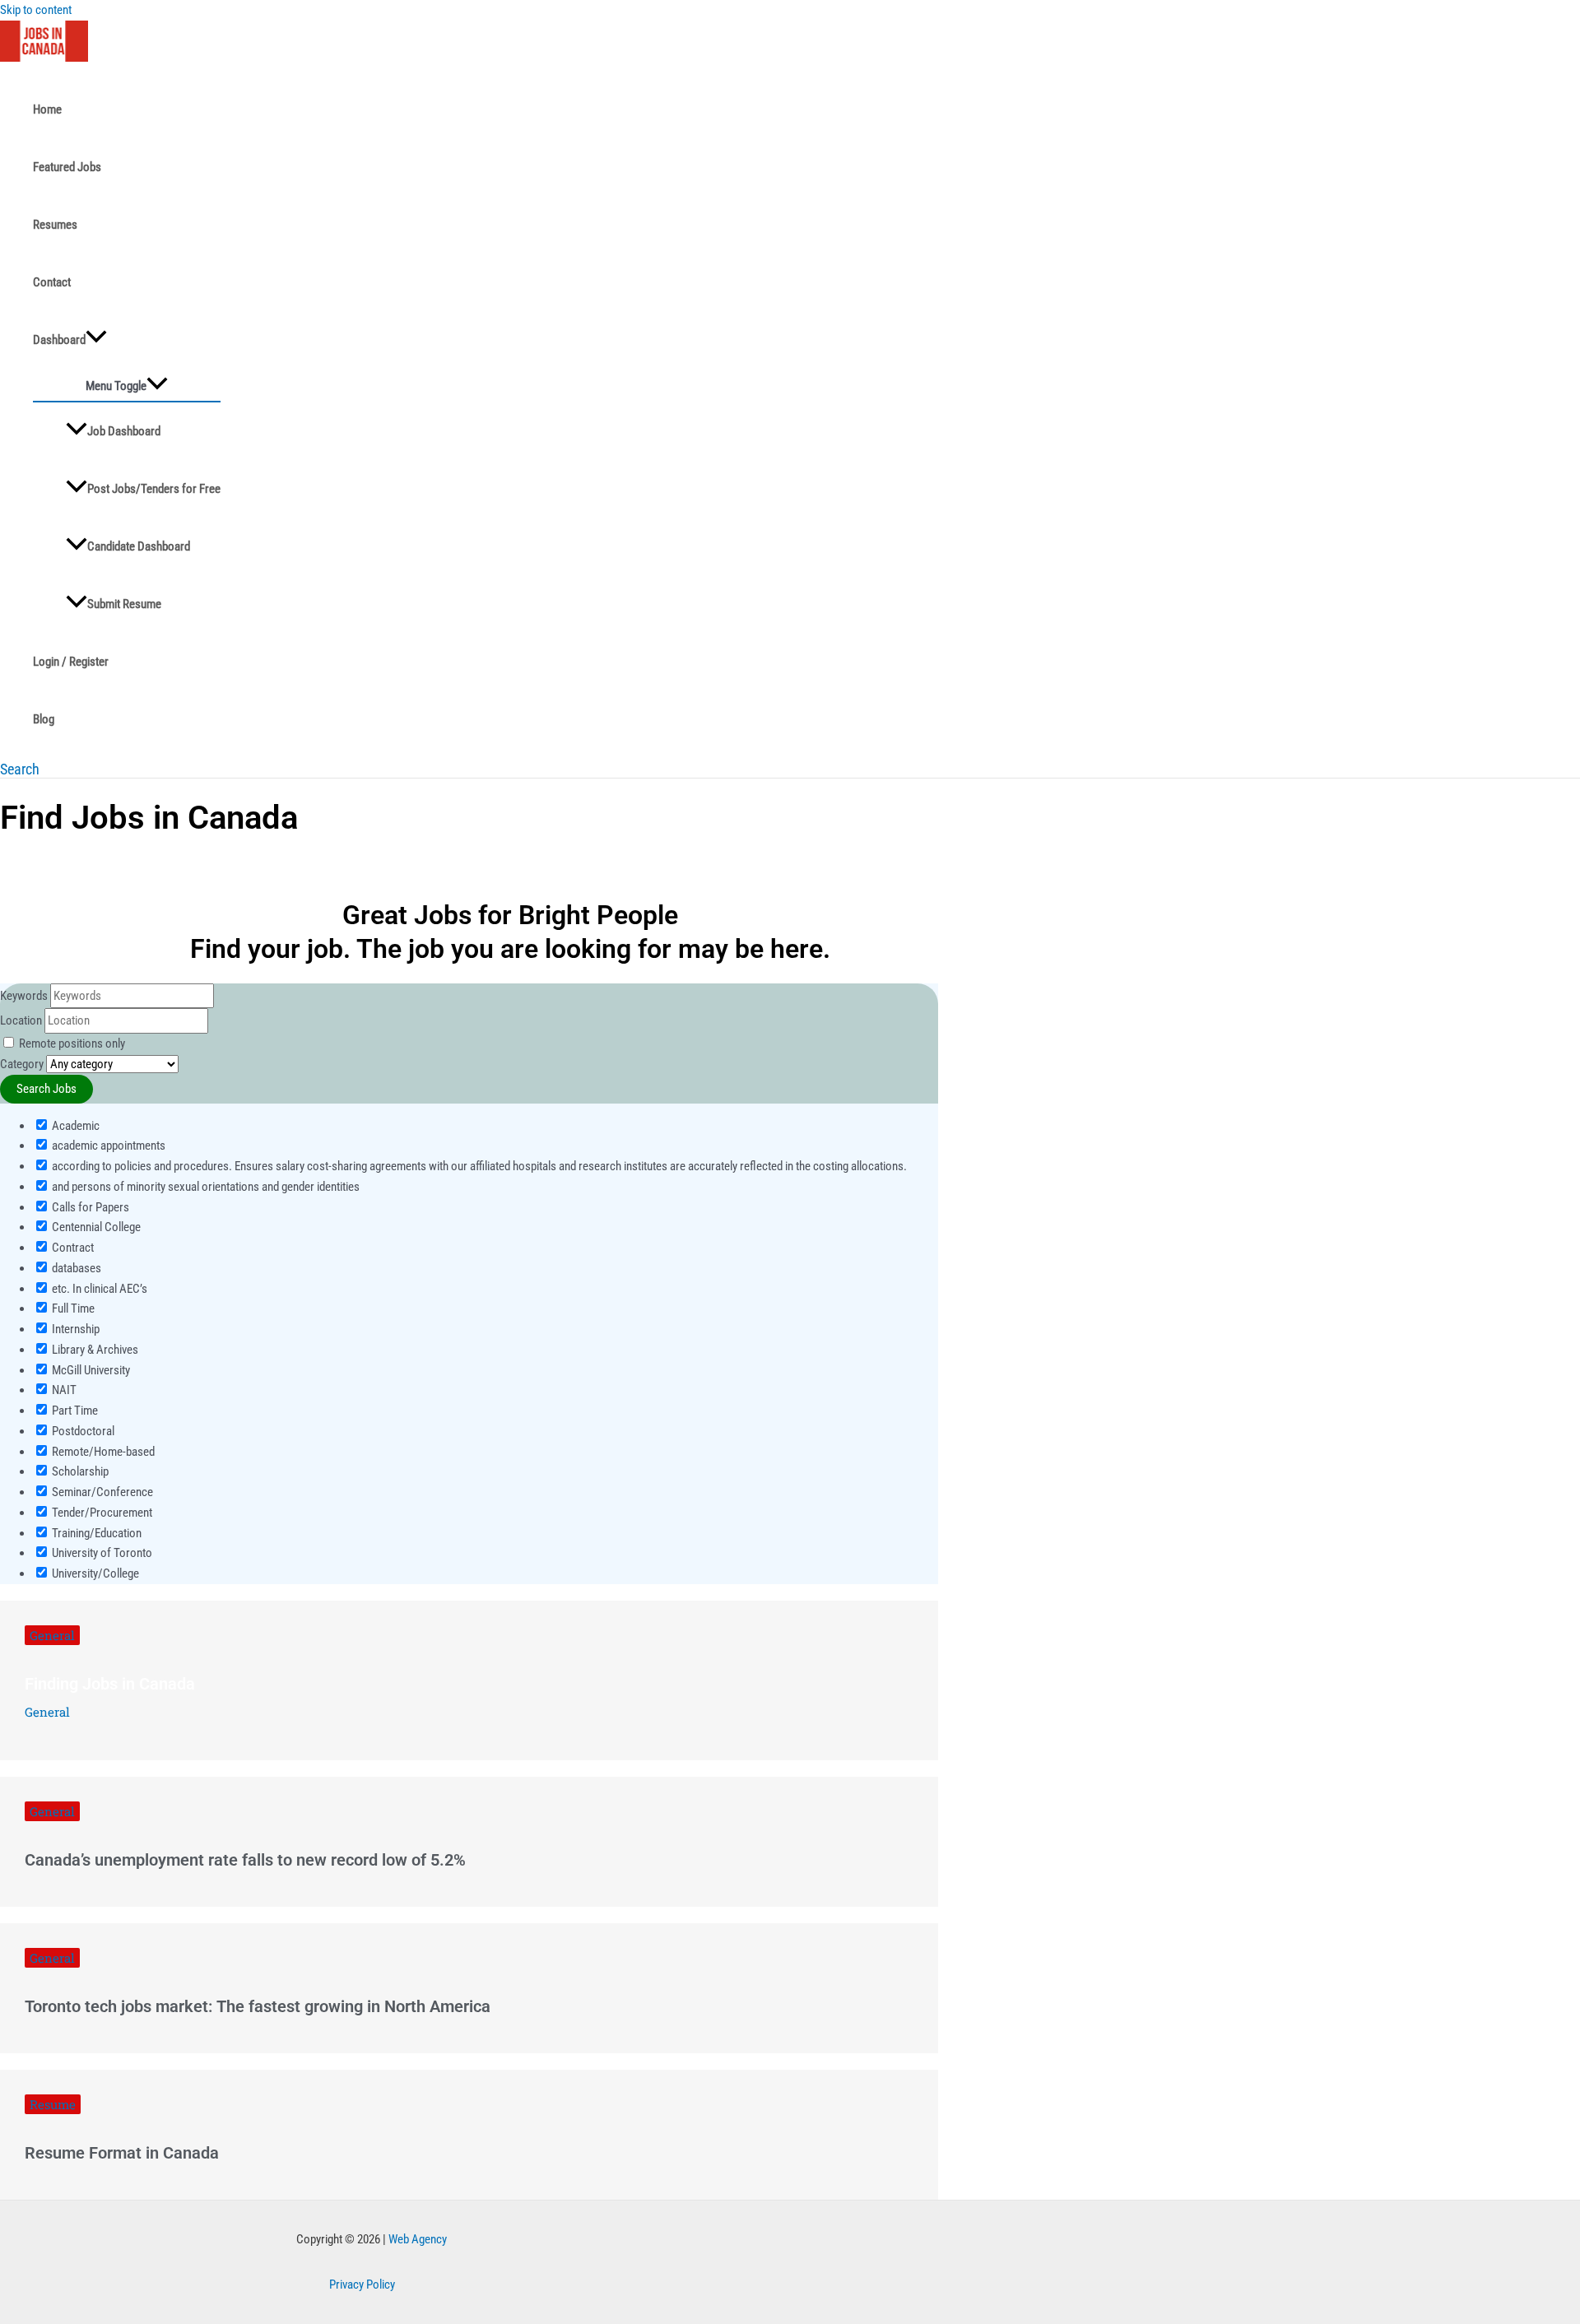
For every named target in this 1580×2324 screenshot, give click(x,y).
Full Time (72, 1308)
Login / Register (71, 662)
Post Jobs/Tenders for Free (154, 489)
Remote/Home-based (102, 1452)
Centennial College (95, 1227)
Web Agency (418, 2239)
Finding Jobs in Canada (110, 1684)
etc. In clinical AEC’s (98, 1289)
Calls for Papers (89, 1207)
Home (47, 109)
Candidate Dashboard (139, 546)
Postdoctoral (82, 1431)
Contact (52, 282)
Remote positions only (72, 1043)
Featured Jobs (67, 167)
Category (22, 1064)
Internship (74, 1329)
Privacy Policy (362, 2284)
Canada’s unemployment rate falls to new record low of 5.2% (245, 1860)
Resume (53, 2104)
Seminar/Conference (101, 1492)
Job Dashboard (124, 431)
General (52, 1635)
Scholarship (79, 1471)
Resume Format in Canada (122, 2153)
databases (75, 1268)
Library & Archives (94, 1350)
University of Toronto (101, 1553)
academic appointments (107, 1146)
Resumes (55, 225)
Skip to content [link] (36, 10)
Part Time (74, 1411)
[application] (96, 340)
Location (21, 1020)
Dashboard (59, 340)
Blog (44, 719)
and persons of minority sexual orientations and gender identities (204, 1187)
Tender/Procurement (101, 1513)
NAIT (63, 1390)
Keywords (24, 996)
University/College (94, 1573)
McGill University (90, 1370)
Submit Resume (124, 604)
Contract (72, 1248)
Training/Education (95, 1533)
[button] (20, 769)
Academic (74, 1126)
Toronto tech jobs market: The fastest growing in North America (258, 2006)
